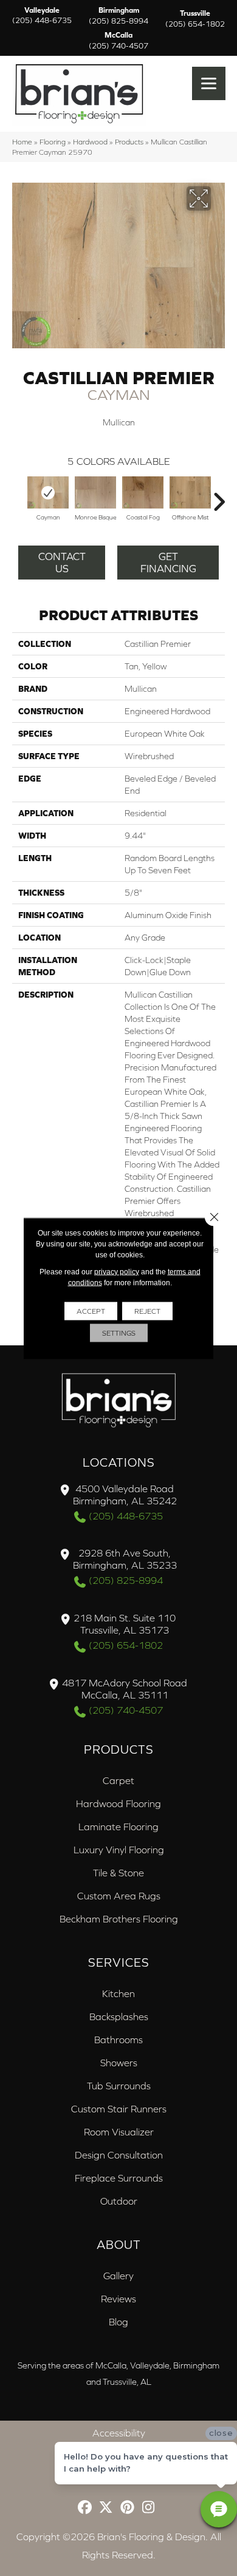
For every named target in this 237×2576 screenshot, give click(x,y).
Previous (18, 496)
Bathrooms (118, 2040)
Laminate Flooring (118, 1827)
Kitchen (118, 1993)
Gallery (118, 2276)
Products (129, 142)
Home (22, 142)
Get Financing (168, 563)
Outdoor (119, 2201)
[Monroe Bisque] (95, 492)
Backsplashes (119, 2017)
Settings (119, 1333)
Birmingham (118, 16)
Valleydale (42, 16)
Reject (147, 1311)
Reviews (118, 2299)
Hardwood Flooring (118, 1804)
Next (219, 496)
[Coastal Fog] (143, 492)
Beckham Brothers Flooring (119, 1919)
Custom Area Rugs (119, 1896)
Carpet (118, 1780)
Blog (118, 2322)
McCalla (118, 41)
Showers (119, 2063)
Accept (91, 1311)
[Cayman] (48, 492)
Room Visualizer (119, 2132)
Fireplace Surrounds (119, 2178)
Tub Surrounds (119, 2086)
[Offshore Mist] (190, 492)
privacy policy (117, 1271)
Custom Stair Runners (119, 2109)
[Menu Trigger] (209, 83)
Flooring (53, 142)
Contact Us (62, 563)
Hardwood (90, 142)
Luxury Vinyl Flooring (119, 1850)
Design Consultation (119, 2155)
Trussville (195, 19)
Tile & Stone (118, 1873)
